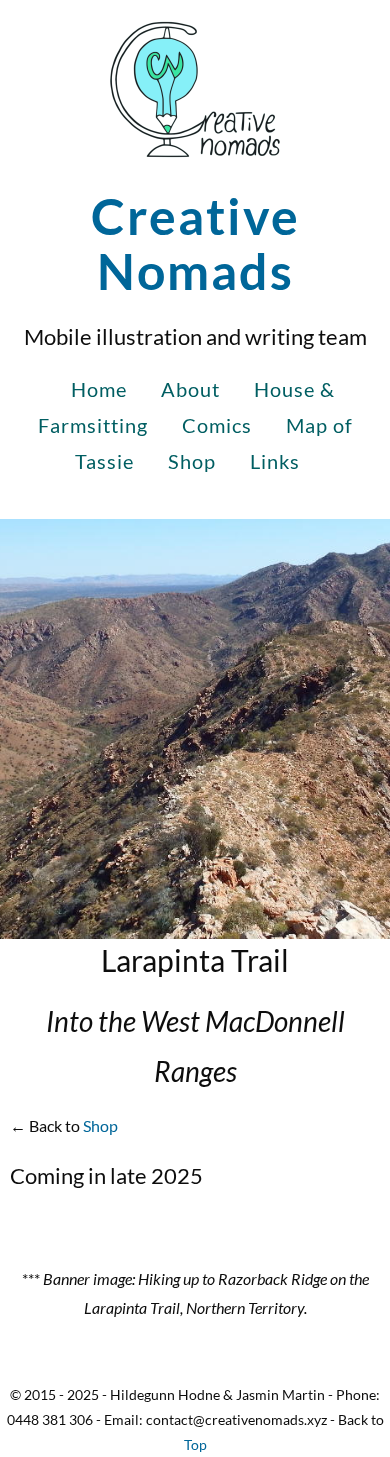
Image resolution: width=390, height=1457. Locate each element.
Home (99, 389)
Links (275, 461)
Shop (192, 461)
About (190, 389)
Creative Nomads (195, 244)
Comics (217, 425)
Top (195, 1444)
